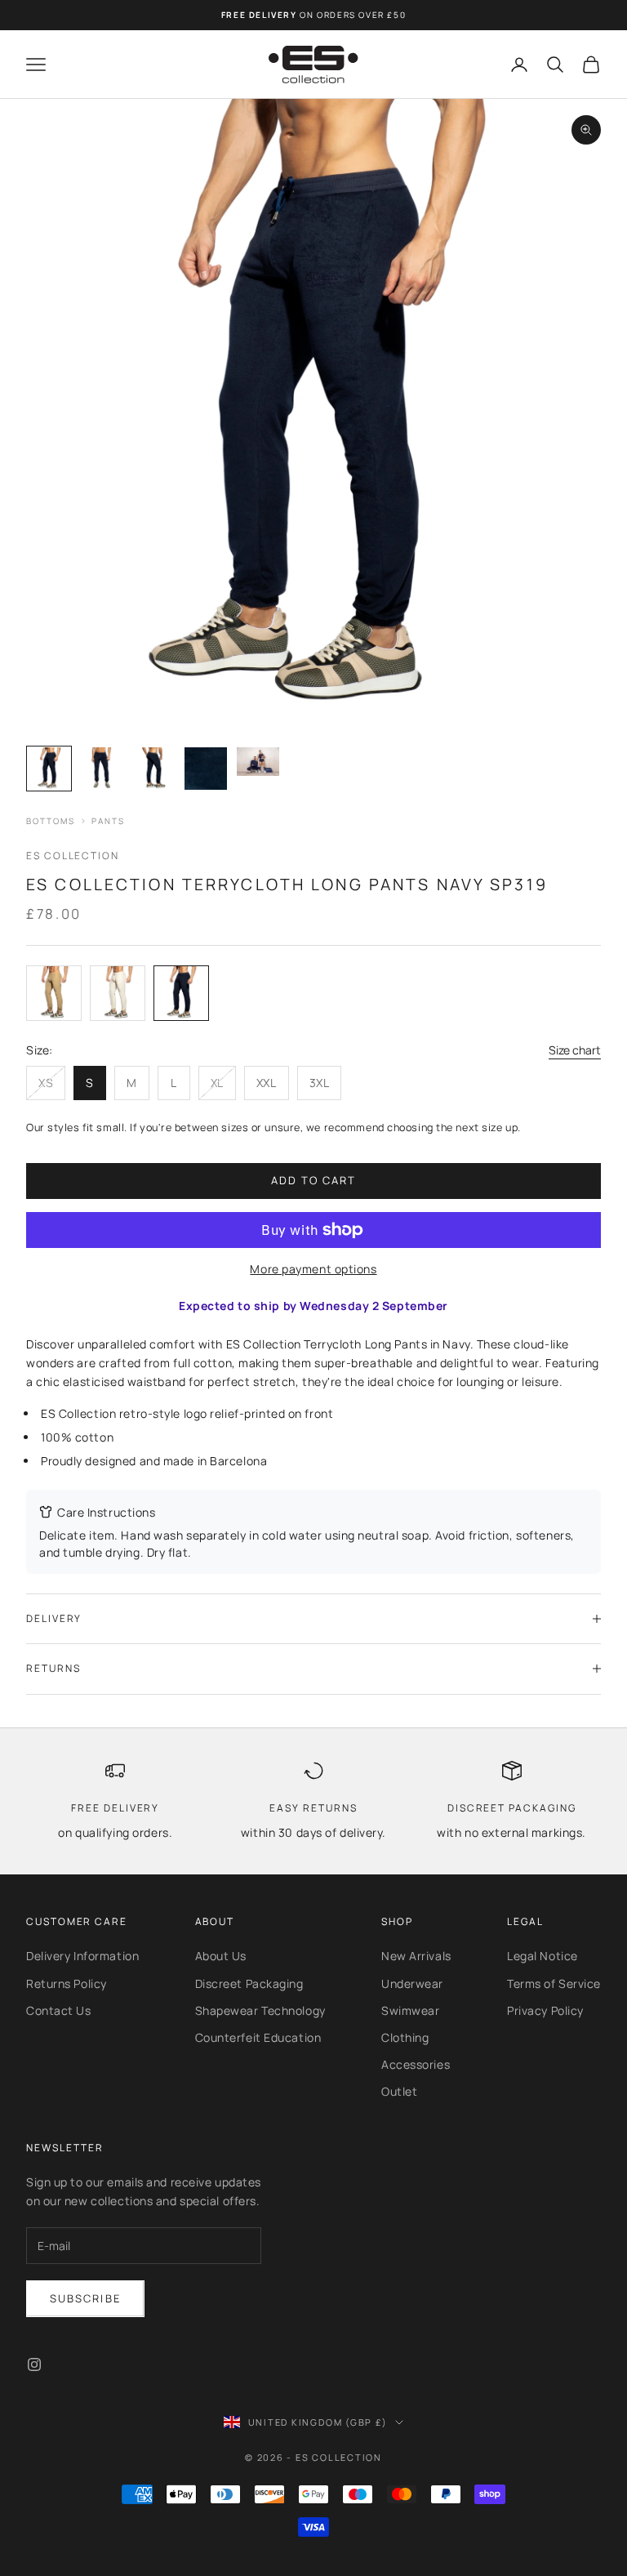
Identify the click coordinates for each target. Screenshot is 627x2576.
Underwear (412, 1983)
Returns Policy (67, 1983)
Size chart (575, 1050)
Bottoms (51, 821)
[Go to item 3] (153, 769)
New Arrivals (416, 1956)
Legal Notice (543, 1956)
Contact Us (59, 2010)
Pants (108, 821)
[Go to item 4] (206, 769)
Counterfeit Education (258, 2037)
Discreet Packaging (249, 1983)
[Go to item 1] (49, 769)
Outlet (399, 2091)
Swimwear (410, 2010)
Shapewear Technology (260, 2010)
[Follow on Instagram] (34, 2364)
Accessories (416, 2064)
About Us (221, 1956)
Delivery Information (82, 1956)
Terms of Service (554, 1983)
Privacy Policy (545, 2010)
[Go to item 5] (258, 762)
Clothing (405, 2037)
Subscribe (85, 2298)
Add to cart (314, 1180)
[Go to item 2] (101, 769)
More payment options (313, 1269)
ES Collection (73, 856)
